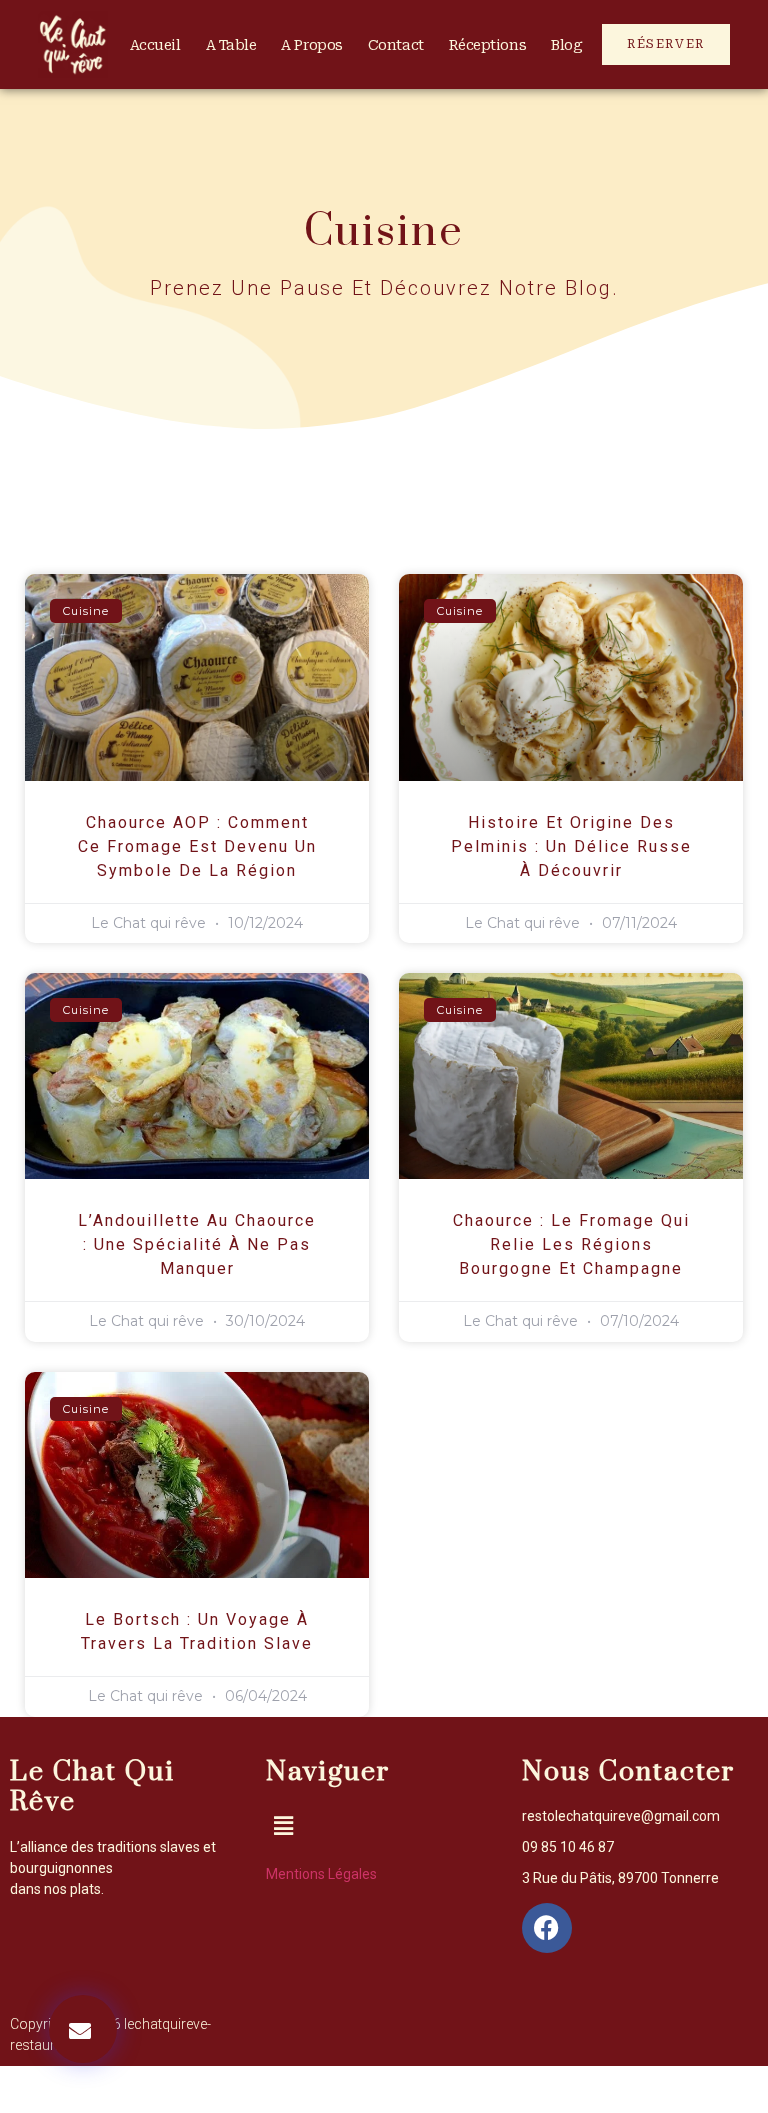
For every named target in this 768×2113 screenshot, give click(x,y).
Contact (396, 45)
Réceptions (488, 45)
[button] (83, 2029)
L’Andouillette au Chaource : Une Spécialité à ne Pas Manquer (197, 1244)
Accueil (155, 45)
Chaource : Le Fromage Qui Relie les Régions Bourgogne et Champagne (571, 1244)
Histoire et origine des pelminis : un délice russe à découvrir (571, 846)
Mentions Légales (321, 1874)
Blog (566, 45)
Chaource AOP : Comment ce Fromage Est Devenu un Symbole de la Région (197, 846)
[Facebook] (547, 1928)
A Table (231, 45)
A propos (311, 45)
